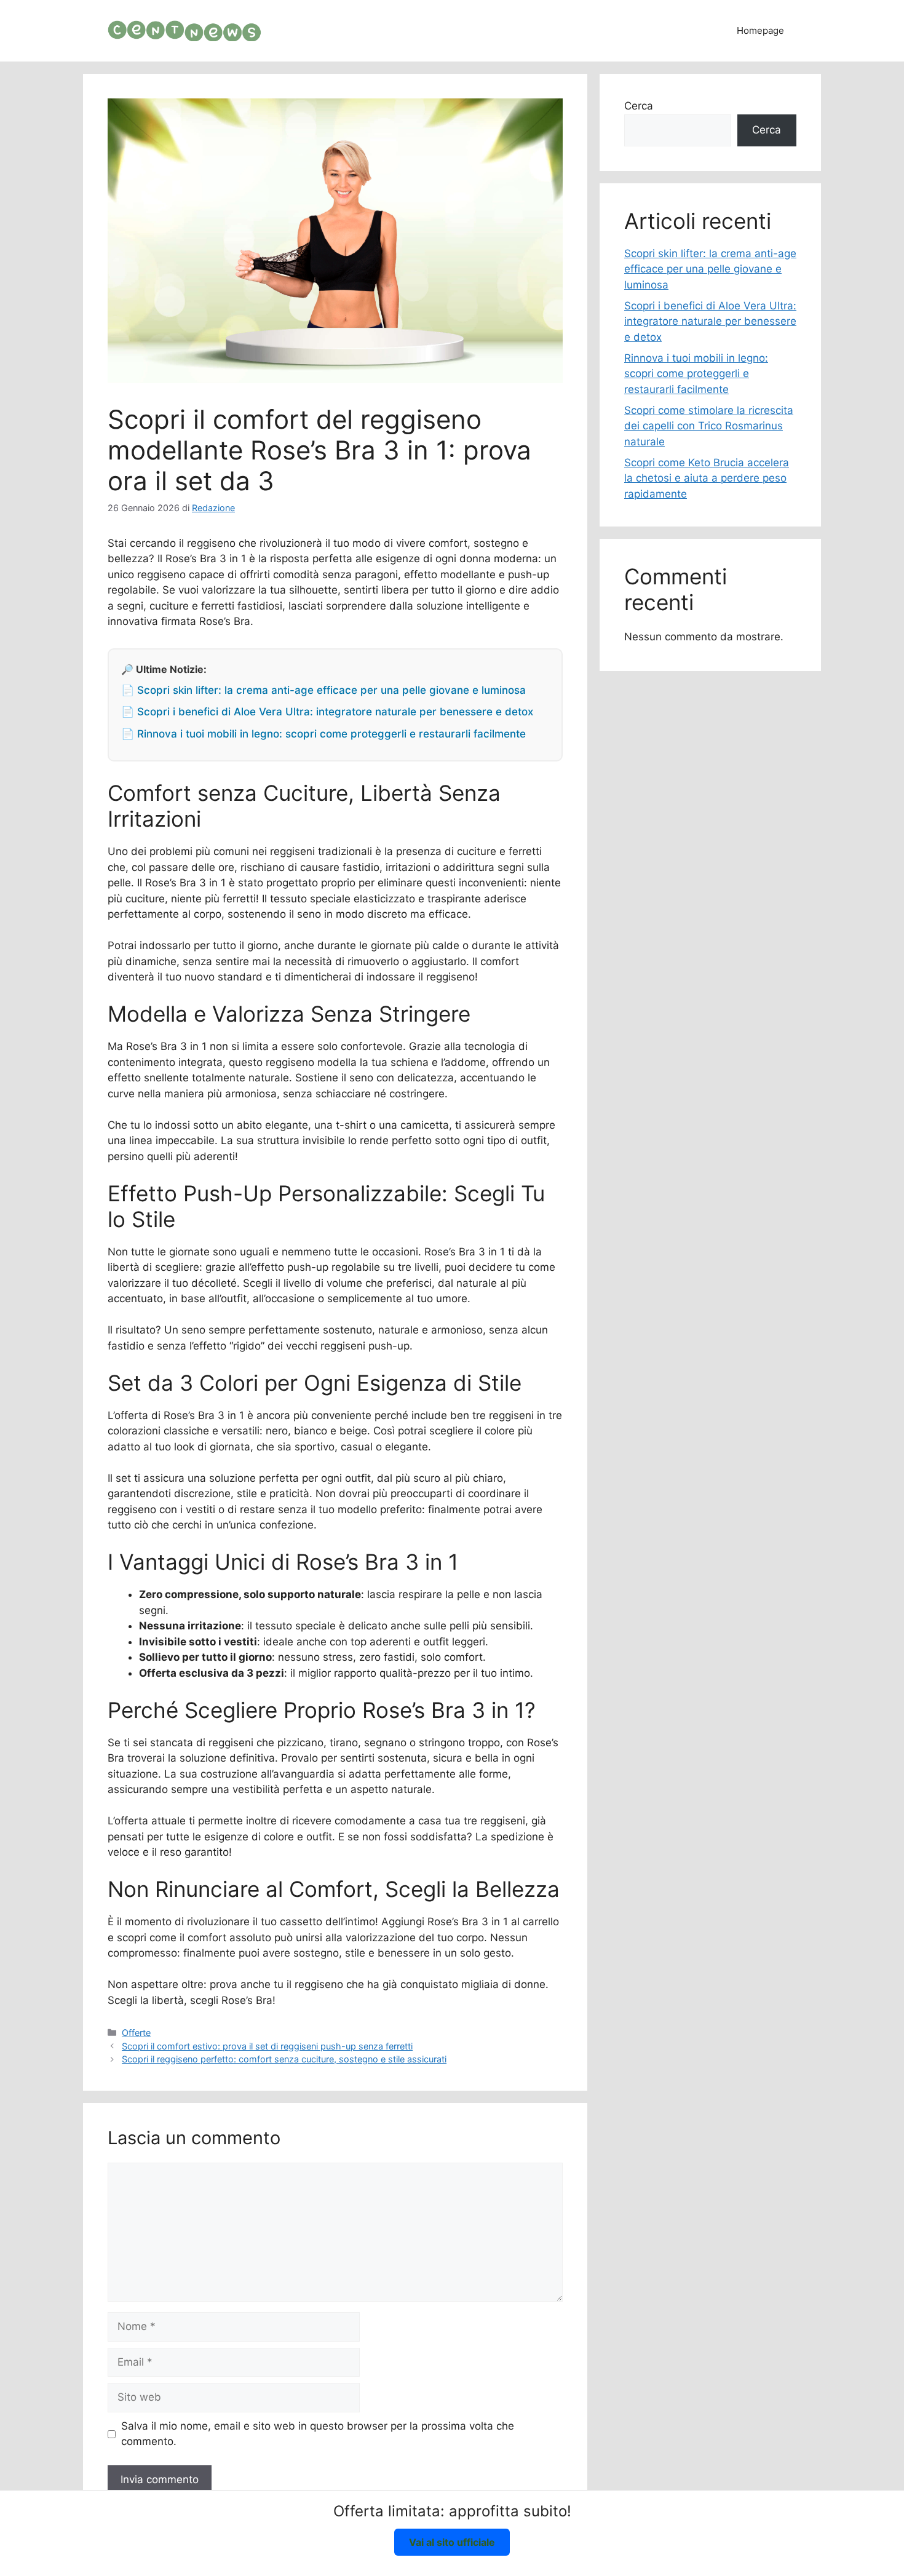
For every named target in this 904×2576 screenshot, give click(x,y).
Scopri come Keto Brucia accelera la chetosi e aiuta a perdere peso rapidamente (707, 478)
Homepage (760, 30)
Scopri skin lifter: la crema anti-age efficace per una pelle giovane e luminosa (710, 269)
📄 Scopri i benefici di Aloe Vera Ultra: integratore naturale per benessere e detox (327, 712)
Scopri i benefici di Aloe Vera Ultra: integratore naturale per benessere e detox (710, 321)
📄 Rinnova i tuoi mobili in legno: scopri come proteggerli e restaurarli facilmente (323, 734)
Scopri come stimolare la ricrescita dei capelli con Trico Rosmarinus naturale (709, 426)
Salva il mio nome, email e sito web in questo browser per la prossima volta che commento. (318, 2434)
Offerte (136, 2033)
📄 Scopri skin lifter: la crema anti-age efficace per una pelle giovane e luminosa (323, 690)
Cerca (639, 106)
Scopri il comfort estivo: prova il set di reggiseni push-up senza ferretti (267, 2046)
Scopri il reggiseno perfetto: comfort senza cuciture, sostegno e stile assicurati (284, 2059)
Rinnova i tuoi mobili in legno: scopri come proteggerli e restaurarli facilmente (696, 374)
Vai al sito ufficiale (452, 2542)
